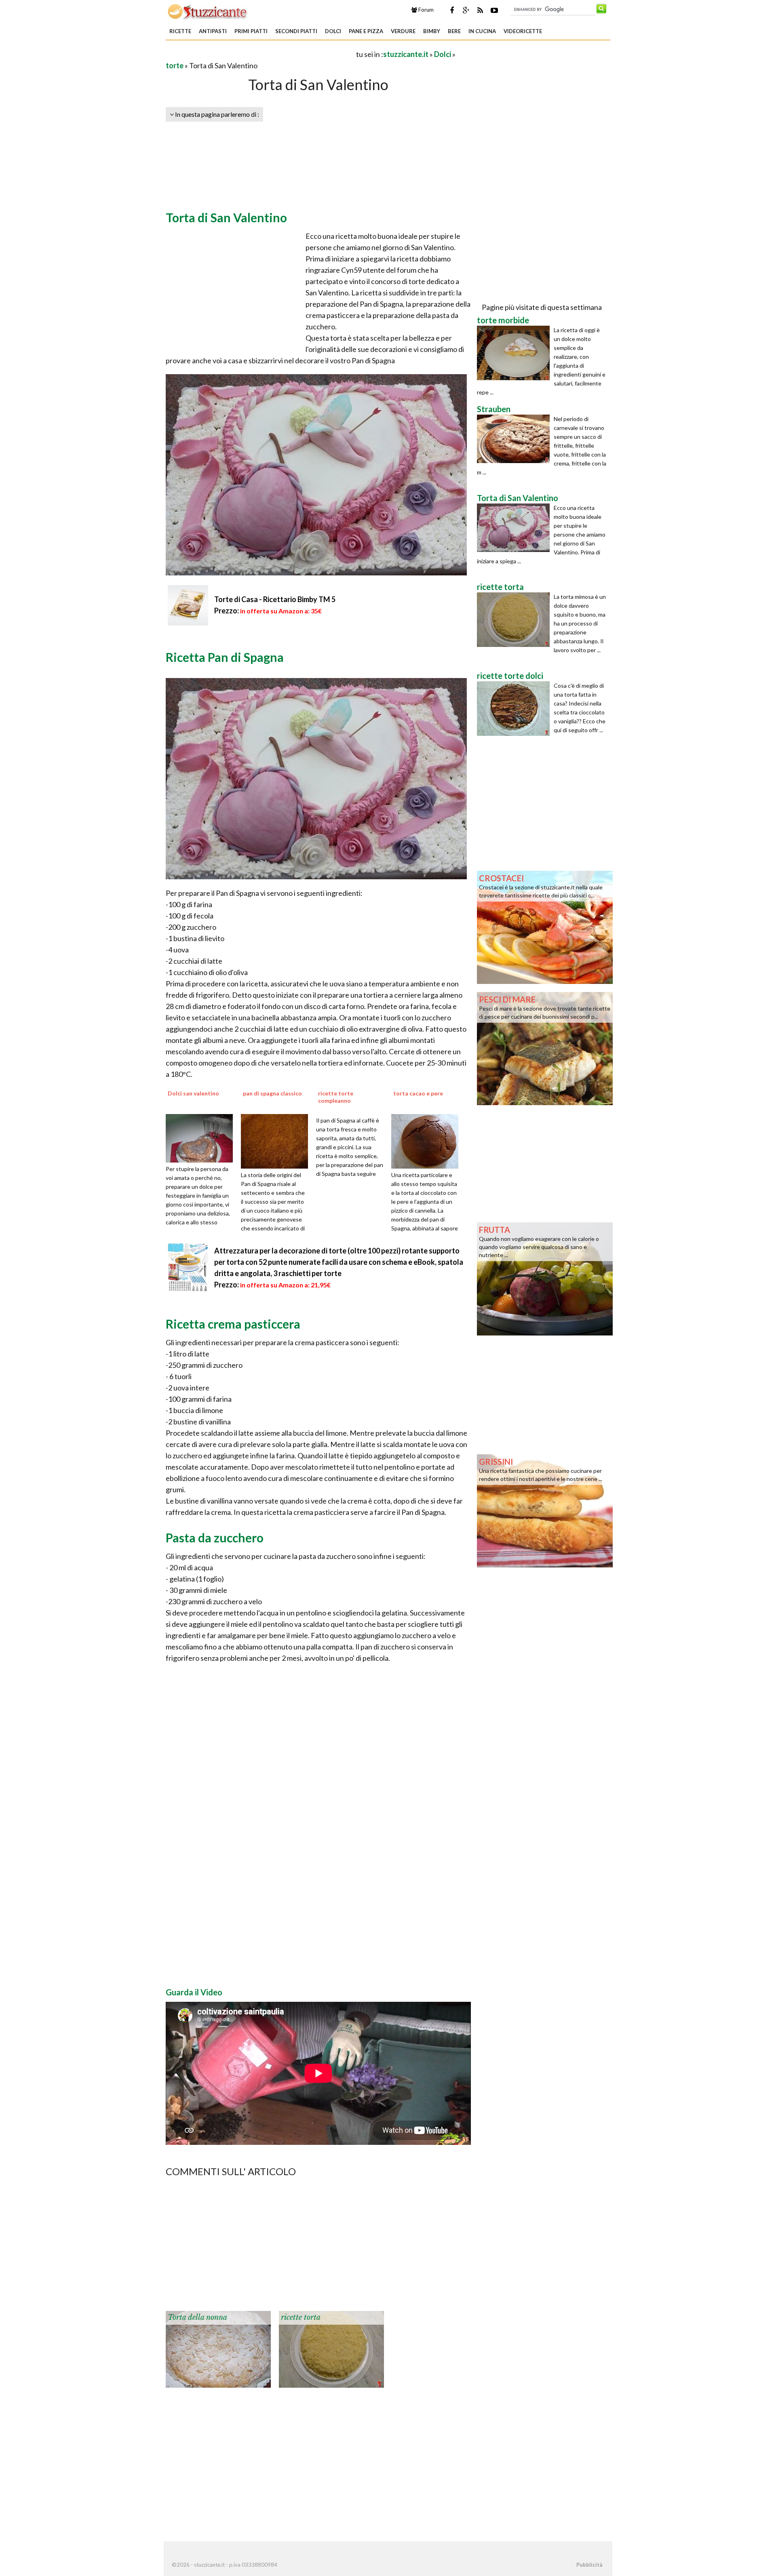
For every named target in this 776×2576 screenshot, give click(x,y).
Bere (454, 31)
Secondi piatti (296, 31)
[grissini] (545, 1510)
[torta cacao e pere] (428, 1140)
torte (175, 65)
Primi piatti (251, 31)
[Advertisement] (260, 54)
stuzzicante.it (406, 54)
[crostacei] (545, 927)
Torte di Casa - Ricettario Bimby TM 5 (275, 599)
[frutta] (545, 1278)
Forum (425, 10)
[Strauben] (515, 439)
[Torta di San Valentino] (515, 528)
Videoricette (523, 31)
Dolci (333, 31)
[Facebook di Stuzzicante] (452, 10)
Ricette (180, 31)
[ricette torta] (331, 2349)
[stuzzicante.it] (208, 11)
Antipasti (213, 31)
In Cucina (482, 31)
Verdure (403, 31)
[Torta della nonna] (218, 2349)
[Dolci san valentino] (202, 1137)
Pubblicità (589, 2565)
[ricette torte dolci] (515, 709)
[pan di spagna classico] (277, 1140)
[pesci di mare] (545, 1048)
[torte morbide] (515, 353)
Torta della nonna (197, 2317)
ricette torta (301, 2317)
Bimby (432, 31)
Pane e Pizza (366, 31)
